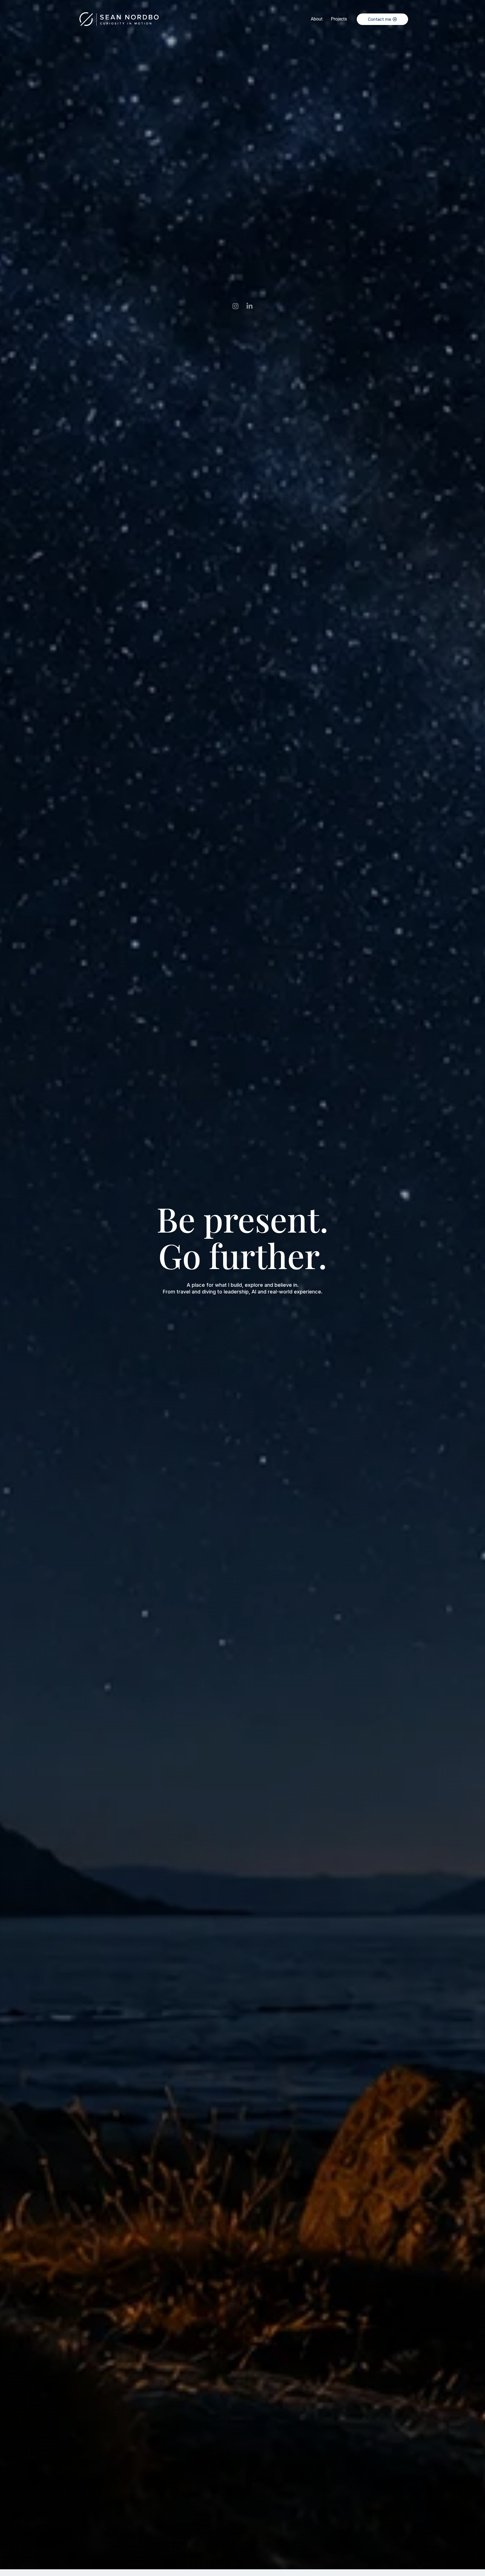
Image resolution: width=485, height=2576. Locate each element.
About (317, 19)
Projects (339, 19)
